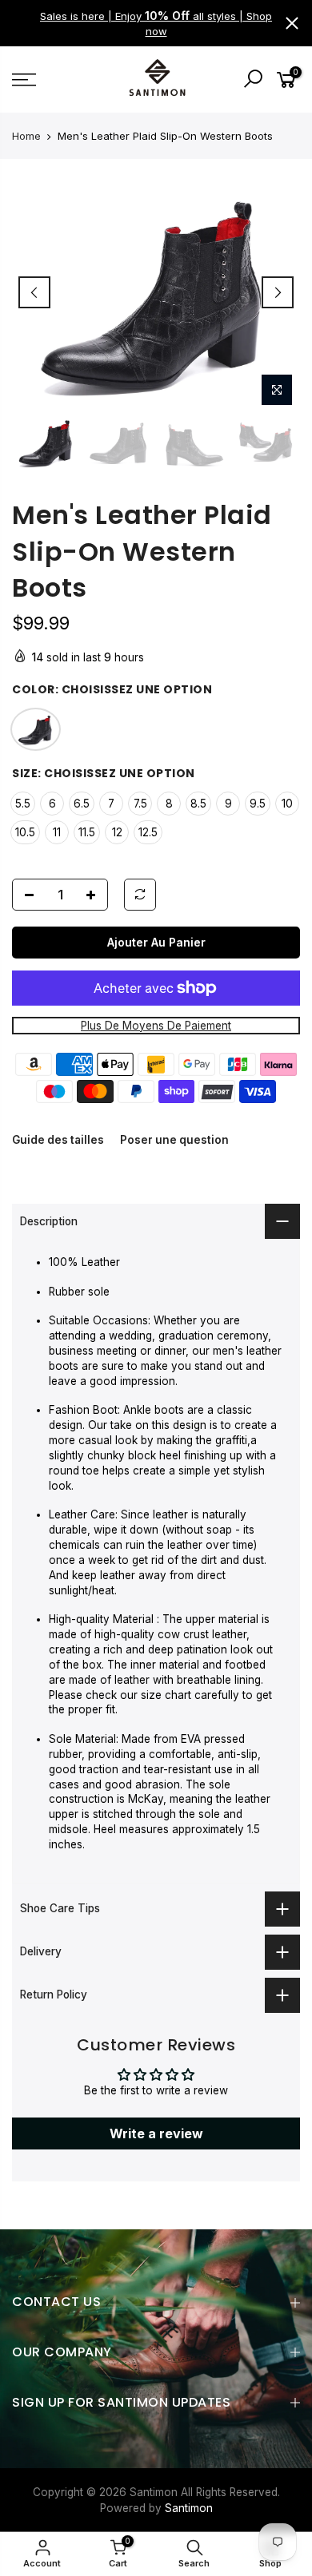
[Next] (278, 292)
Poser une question (174, 1141)
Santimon (189, 2508)
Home (26, 136)
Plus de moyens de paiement (156, 1026)
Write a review (156, 2133)
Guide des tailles (58, 1141)
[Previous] (34, 292)
